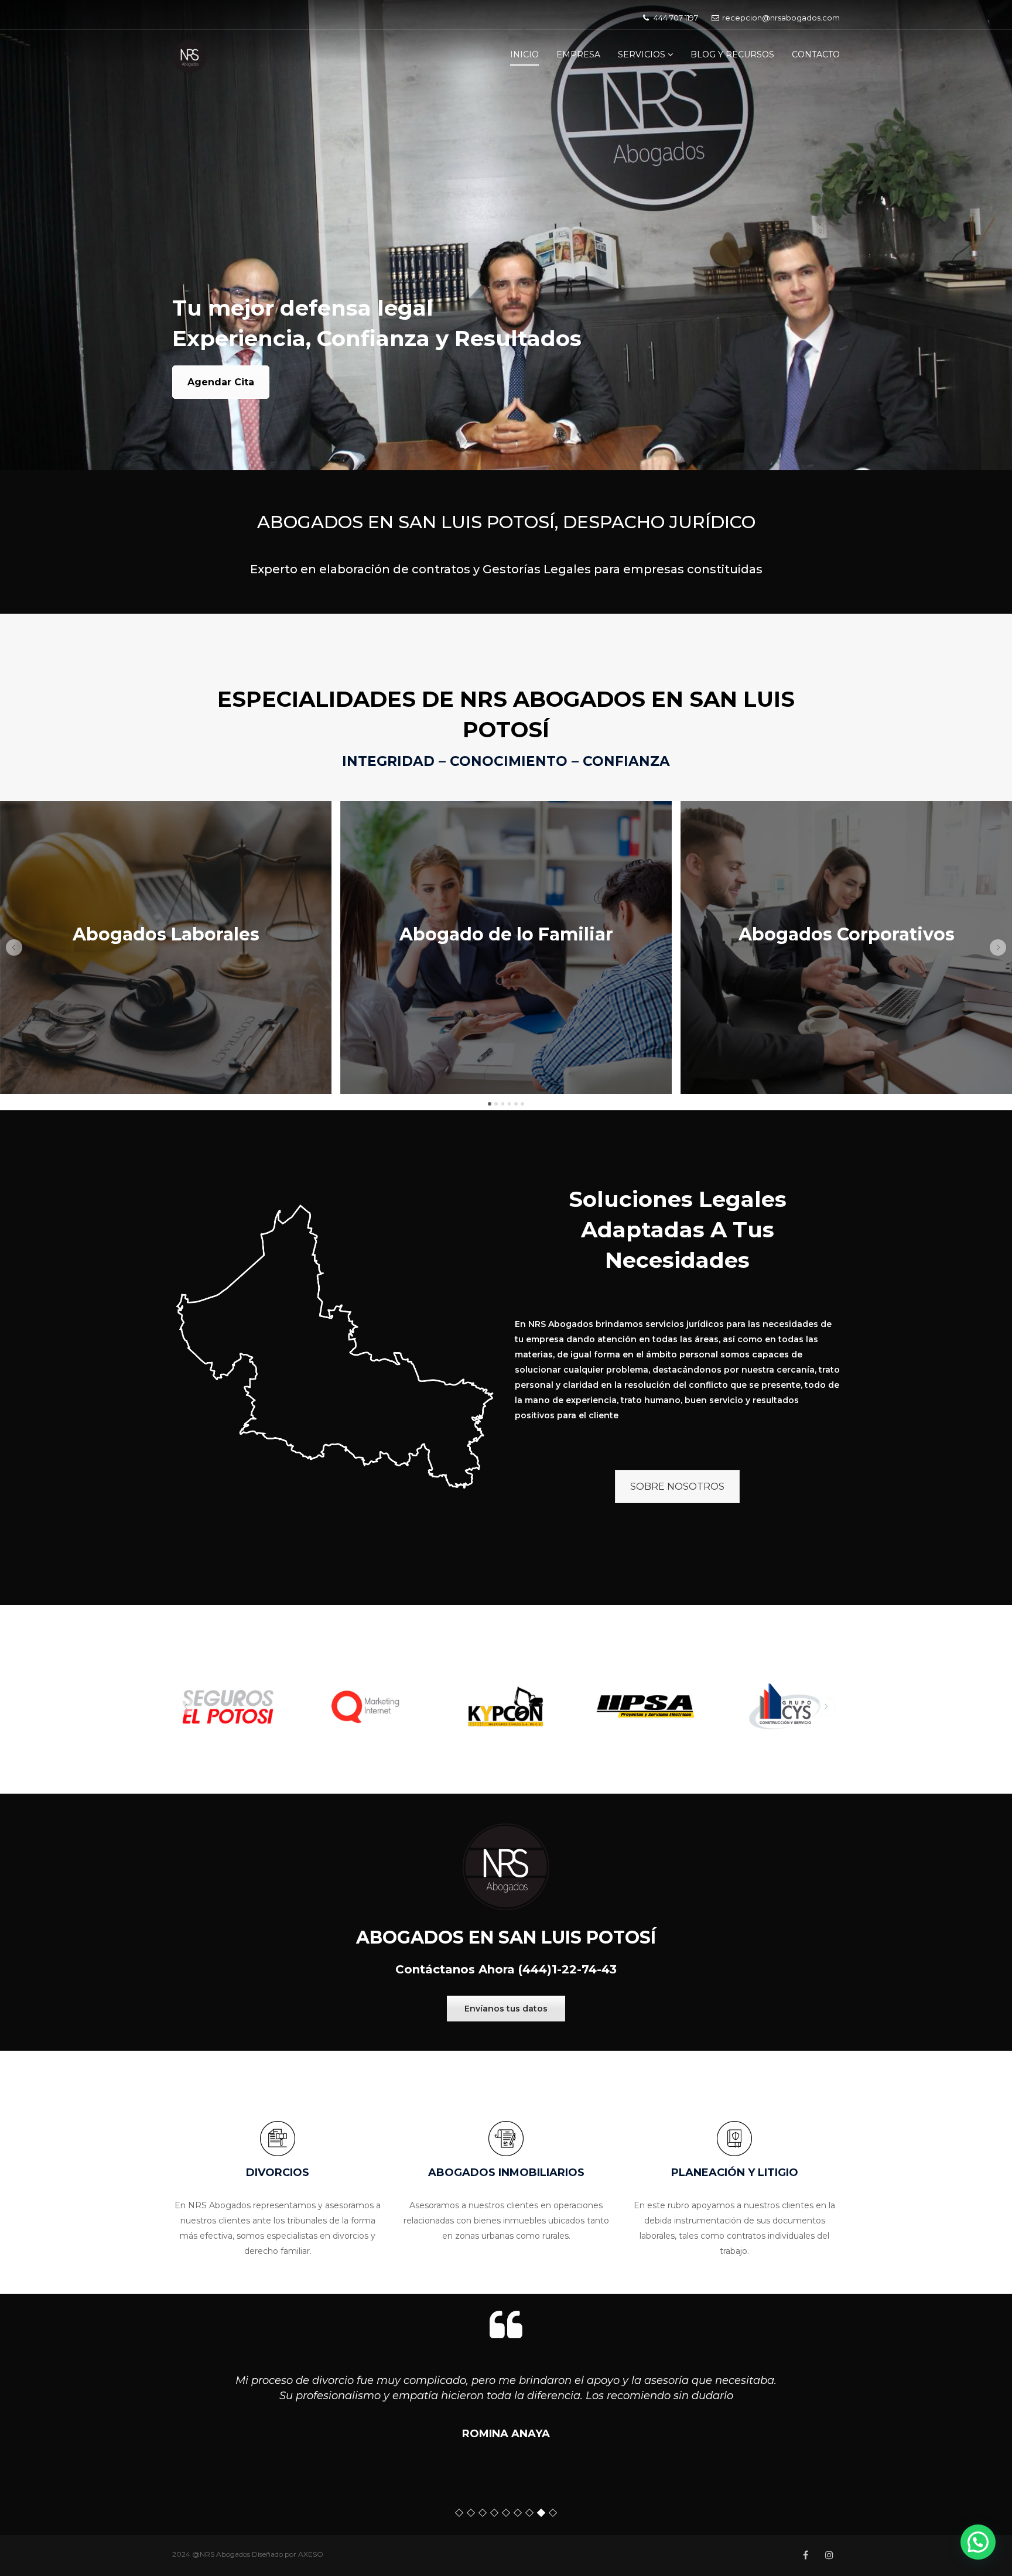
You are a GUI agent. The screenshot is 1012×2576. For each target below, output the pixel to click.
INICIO (524, 54)
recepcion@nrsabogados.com (781, 18)
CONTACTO (816, 54)
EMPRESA (578, 54)
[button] (14, 947)
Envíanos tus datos (506, 2009)
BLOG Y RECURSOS (732, 54)
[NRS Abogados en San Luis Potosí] (190, 56)
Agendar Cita (221, 382)
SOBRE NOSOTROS (677, 1487)
